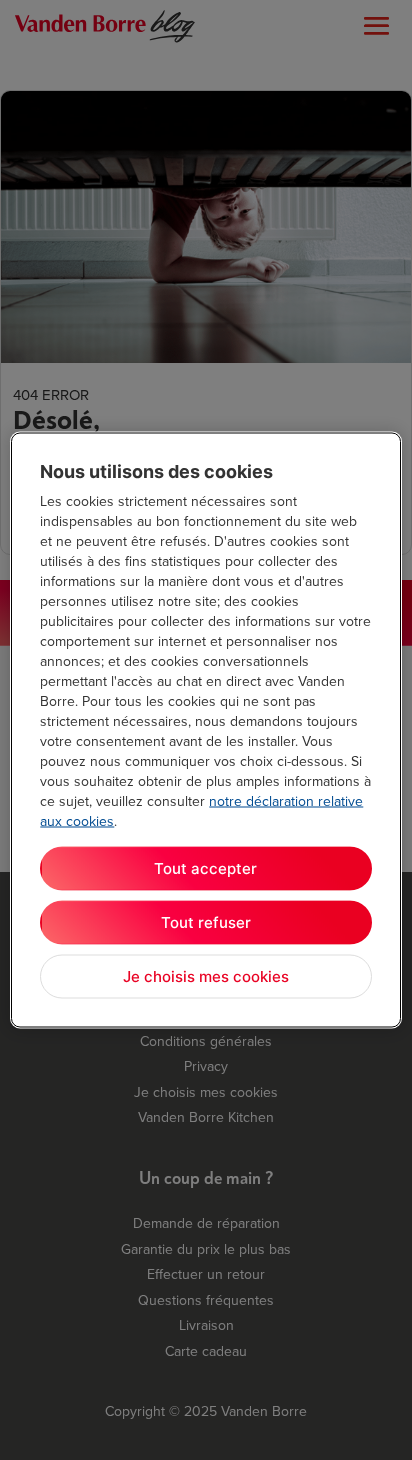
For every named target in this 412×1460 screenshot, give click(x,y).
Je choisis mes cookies (206, 976)
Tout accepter (205, 868)
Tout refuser (206, 922)
